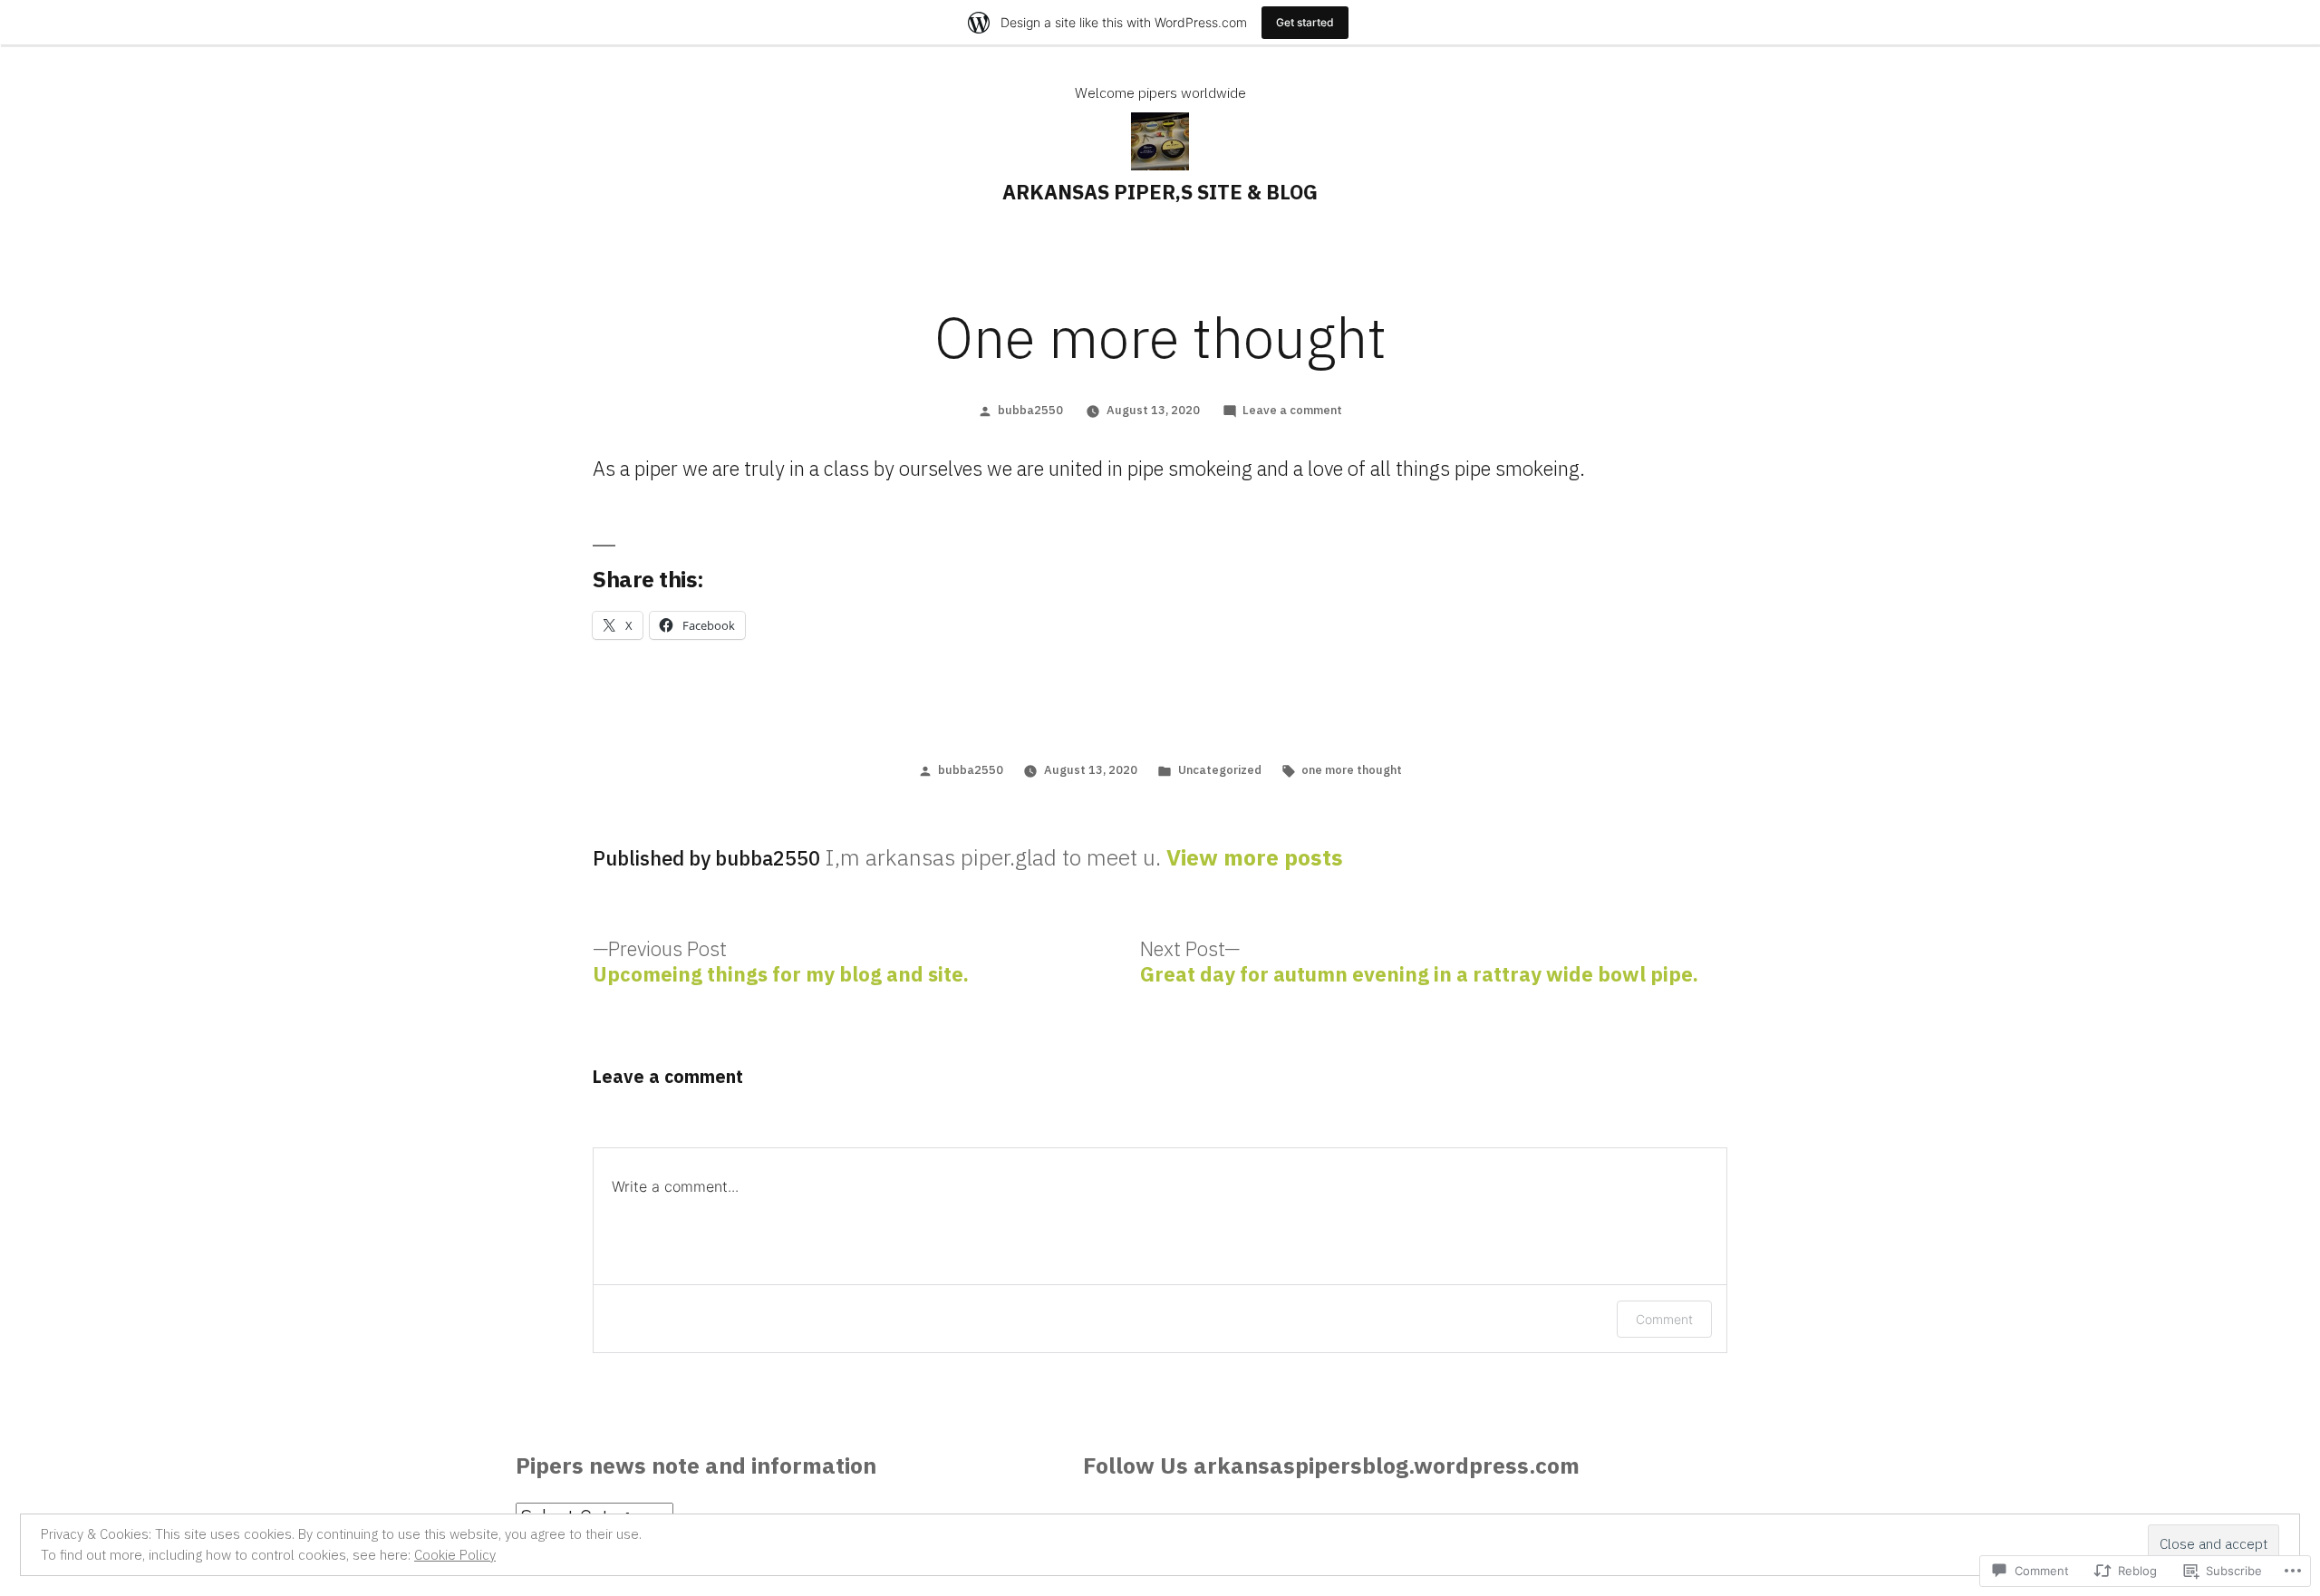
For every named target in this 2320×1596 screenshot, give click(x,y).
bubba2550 (1030, 410)
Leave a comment (1292, 410)
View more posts (1255, 858)
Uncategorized (1220, 770)
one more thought (1352, 770)
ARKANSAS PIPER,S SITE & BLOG (1160, 192)
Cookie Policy (455, 1555)
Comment (1664, 1319)
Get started (1305, 22)
